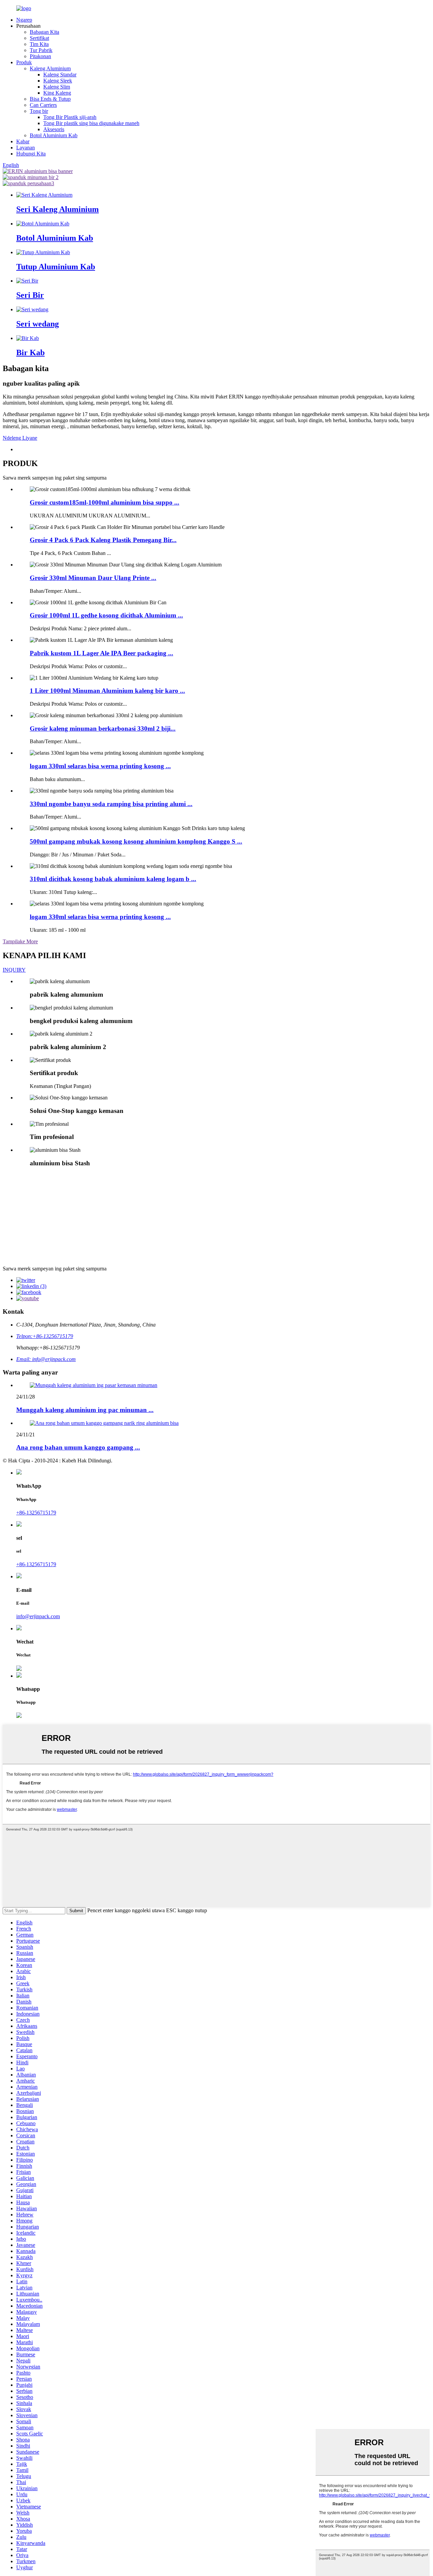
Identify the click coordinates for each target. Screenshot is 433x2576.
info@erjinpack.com (38, 1616)
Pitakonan (40, 56)
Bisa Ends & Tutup (50, 99)
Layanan (26, 148)
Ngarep (24, 20)
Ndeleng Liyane (20, 438)
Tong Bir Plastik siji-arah (70, 117)
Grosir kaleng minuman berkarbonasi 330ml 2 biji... (103, 728)
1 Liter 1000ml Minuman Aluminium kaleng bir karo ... (107, 691)
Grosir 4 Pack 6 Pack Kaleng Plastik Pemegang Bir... (103, 540)
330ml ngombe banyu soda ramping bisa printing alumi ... (111, 804)
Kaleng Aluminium (50, 68)
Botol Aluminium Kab (54, 135)
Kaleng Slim (57, 87)
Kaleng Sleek (58, 81)
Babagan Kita (44, 32)
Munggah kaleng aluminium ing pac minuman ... (85, 1410)
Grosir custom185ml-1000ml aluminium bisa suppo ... (105, 502)
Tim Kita (39, 44)
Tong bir (39, 111)
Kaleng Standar (60, 75)
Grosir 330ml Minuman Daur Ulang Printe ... (93, 578)
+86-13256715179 (36, 1513)
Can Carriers (43, 105)
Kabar (23, 141)
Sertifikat (39, 38)
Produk (24, 62)
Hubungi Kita (31, 154)
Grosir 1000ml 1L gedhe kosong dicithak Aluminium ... (106, 615)
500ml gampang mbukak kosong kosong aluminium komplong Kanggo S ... (136, 841)
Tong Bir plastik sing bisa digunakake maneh (91, 123)
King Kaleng (57, 93)
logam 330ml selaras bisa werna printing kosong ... (100, 766)
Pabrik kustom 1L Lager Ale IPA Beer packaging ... (101, 653)
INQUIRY (14, 970)
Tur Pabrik (41, 50)
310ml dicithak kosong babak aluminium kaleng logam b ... (113, 879)
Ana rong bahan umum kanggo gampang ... (78, 1447)
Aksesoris (54, 129)
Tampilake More (20, 941)
